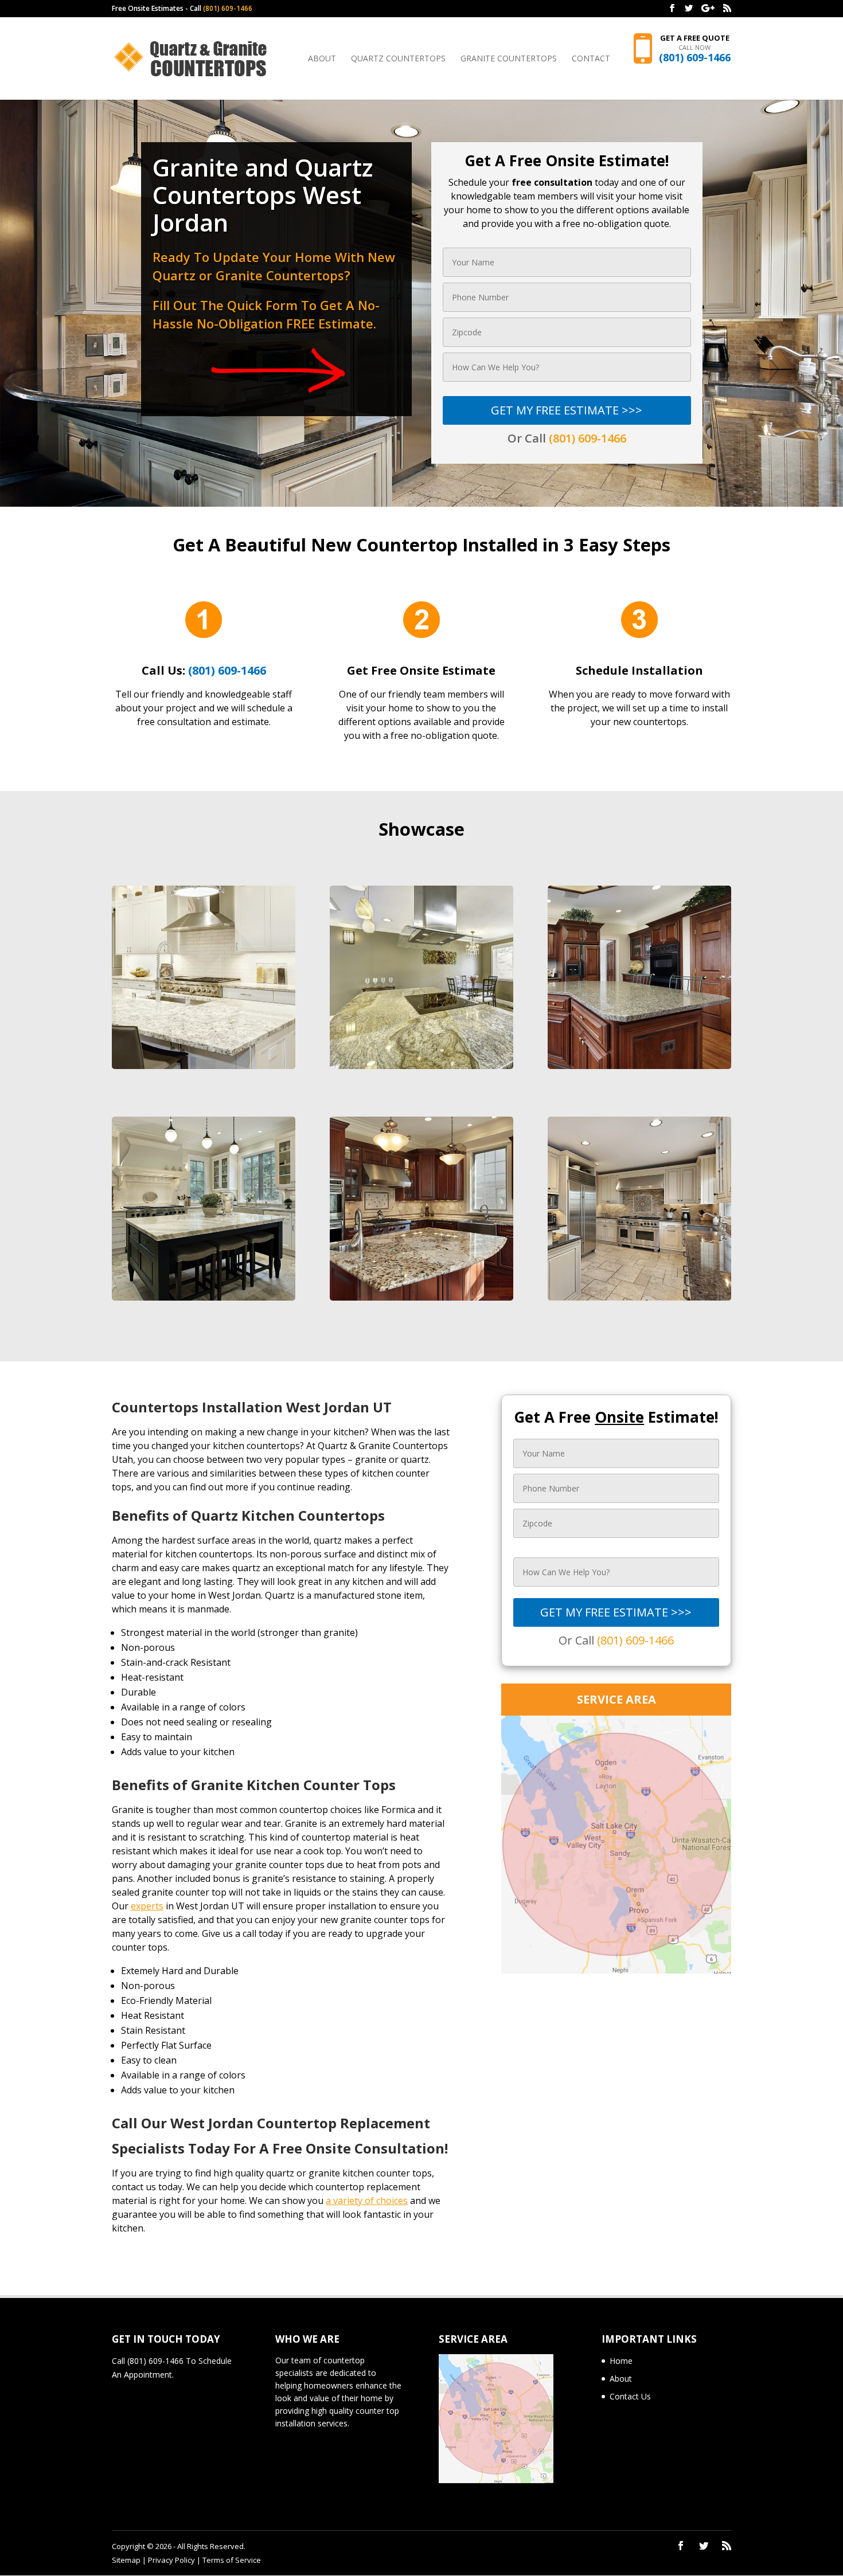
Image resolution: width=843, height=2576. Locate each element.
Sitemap (126, 2560)
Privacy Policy (171, 2560)
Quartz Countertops (398, 59)
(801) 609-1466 (228, 8)
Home (621, 2361)
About (322, 59)
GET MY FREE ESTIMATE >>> (567, 410)
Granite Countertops (509, 59)
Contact (591, 59)
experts (147, 1906)
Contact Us (630, 2396)
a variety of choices (367, 2201)
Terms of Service (232, 2560)
